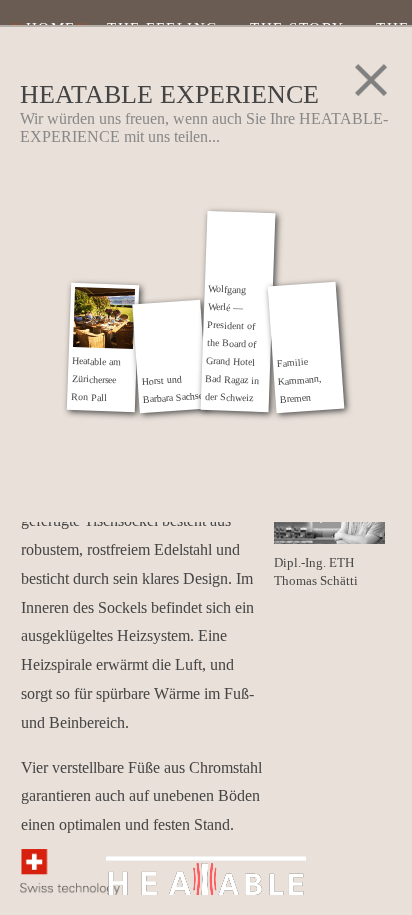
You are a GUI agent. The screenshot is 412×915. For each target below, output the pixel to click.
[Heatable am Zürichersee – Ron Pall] (103, 317)
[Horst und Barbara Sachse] (169, 335)
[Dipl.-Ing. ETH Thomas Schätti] (329, 540)
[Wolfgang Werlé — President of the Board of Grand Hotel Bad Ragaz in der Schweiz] (240, 245)
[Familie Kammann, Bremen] (304, 317)
